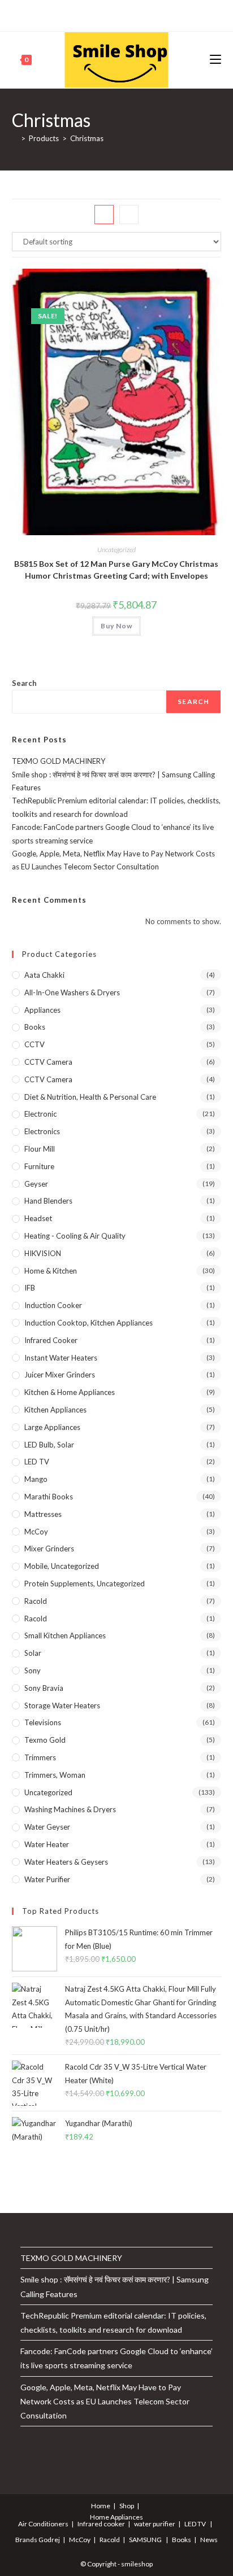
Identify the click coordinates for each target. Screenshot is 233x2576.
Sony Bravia (44, 1688)
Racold (36, 1619)
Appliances (42, 1010)
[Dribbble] (108, 14)
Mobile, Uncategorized (62, 1566)
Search (24, 683)
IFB (30, 1288)
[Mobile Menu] (215, 60)
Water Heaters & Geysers (66, 1862)
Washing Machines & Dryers (70, 1809)
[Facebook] (82, 14)
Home (101, 2506)
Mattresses (43, 1514)
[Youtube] (134, 14)
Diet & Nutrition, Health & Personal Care (90, 1097)
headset (38, 1218)
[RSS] (160, 14)
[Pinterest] (95, 14)
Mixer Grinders (49, 1549)
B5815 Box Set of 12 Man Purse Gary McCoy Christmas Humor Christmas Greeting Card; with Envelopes (116, 570)
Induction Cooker (53, 1305)
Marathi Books (49, 1497)
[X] (71, 14)
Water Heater (47, 1844)
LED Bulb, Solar (49, 1445)
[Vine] (147, 14)
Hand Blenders (48, 1201)
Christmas (87, 138)
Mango (36, 1479)
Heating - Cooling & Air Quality (75, 1236)
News (209, 2540)
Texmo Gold (45, 1740)
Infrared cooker (51, 1340)
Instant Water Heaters (61, 1358)
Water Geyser (47, 1827)
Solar (33, 1653)
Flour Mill (40, 1149)
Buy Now (116, 626)
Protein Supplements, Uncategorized (85, 1584)
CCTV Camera (48, 1062)
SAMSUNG (145, 2540)
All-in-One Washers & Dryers (72, 992)
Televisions (43, 1722)
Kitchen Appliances (55, 1410)
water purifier (47, 1879)
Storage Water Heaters (62, 1705)
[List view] (129, 215)
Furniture (39, 1166)
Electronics (42, 1131)
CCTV (34, 1044)
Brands (26, 2540)
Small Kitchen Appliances (65, 1635)
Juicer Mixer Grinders (60, 1375)
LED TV (37, 1462)
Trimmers (40, 1757)
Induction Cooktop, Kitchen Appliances (89, 1323)
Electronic (40, 1114)
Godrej (49, 2540)
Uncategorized (116, 550)
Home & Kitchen (51, 1271)
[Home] (15, 138)
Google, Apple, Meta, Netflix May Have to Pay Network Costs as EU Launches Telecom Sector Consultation (105, 2401)
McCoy (36, 1532)
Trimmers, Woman (55, 1775)
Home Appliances (116, 2517)
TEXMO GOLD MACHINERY (59, 761)
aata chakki (44, 975)
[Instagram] (121, 14)
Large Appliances (52, 1427)
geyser (36, 1184)
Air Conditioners (43, 2524)
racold (36, 1601)
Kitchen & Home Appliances (70, 1392)
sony (33, 1670)
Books (35, 1027)
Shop (127, 2506)
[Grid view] (104, 215)
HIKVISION (43, 1253)
